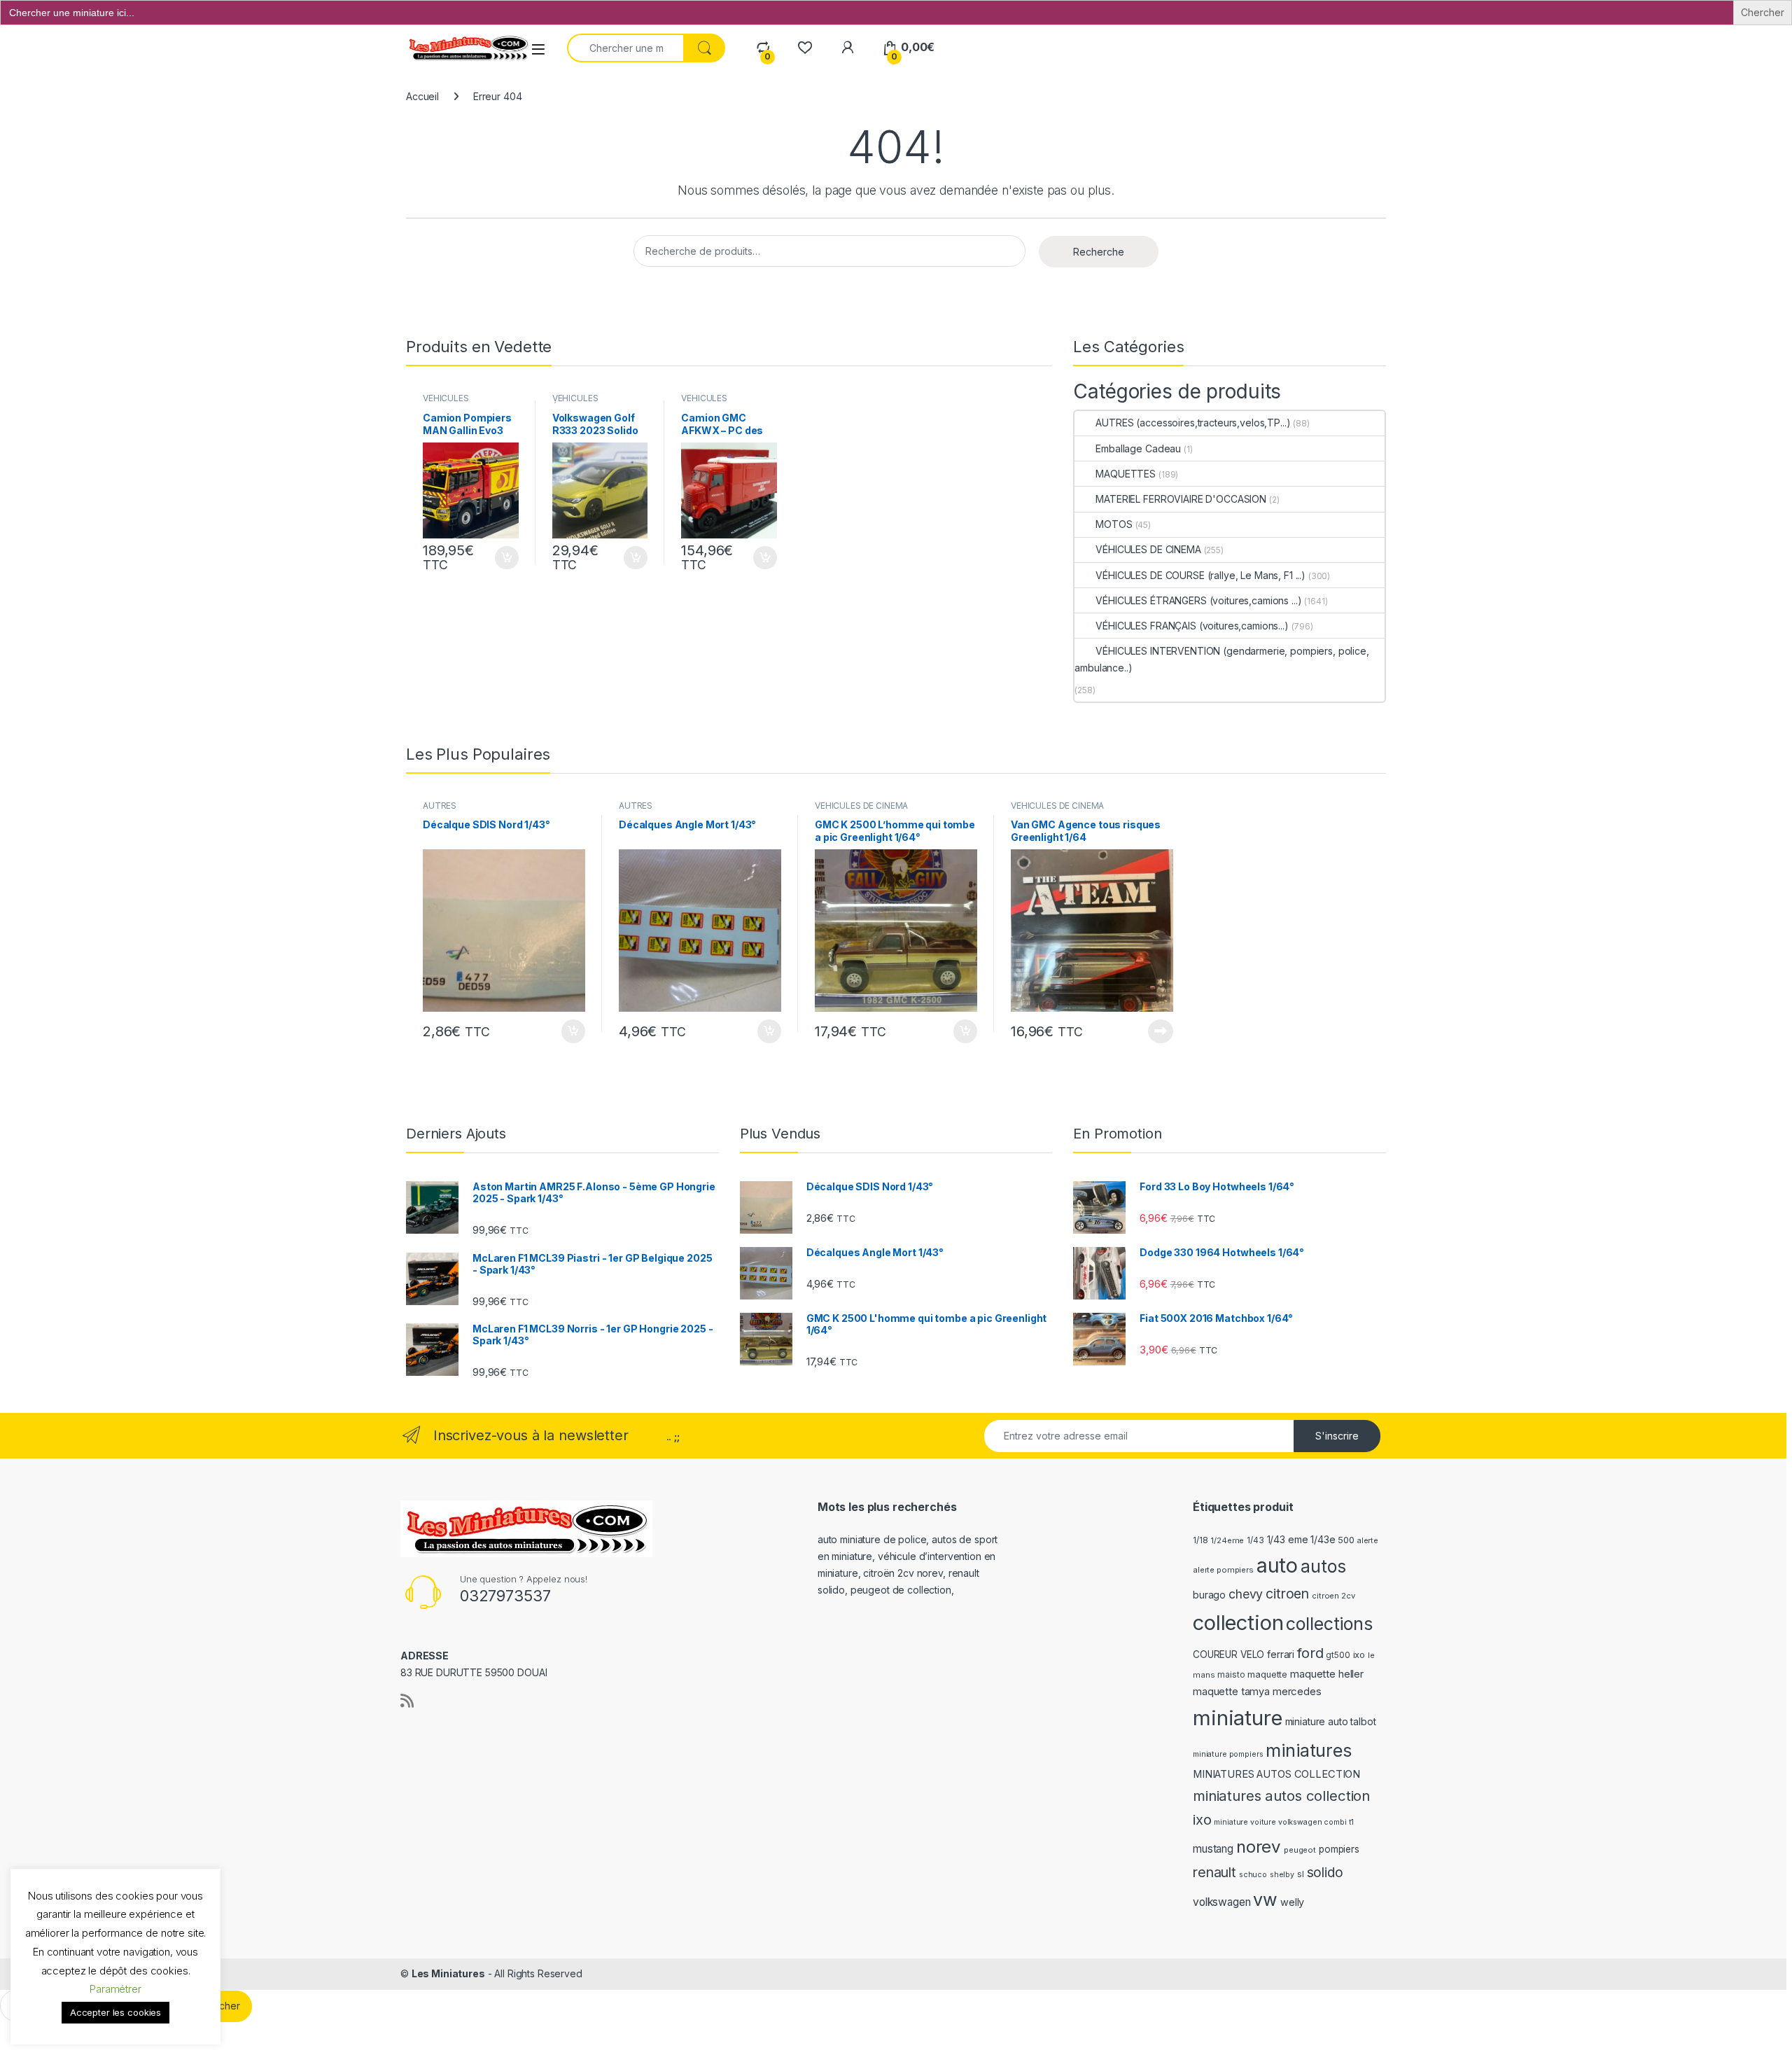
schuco (1253, 1875)
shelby (1282, 1875)
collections (1329, 1624)
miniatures (1309, 1750)
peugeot (1300, 1850)
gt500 (1338, 1655)
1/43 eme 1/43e (1301, 1539)
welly (1292, 1902)
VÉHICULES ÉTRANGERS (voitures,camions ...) (1198, 600)
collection (1238, 1623)
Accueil (422, 96)
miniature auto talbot (1331, 1721)
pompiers (1339, 1849)
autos (1323, 1566)
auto (1277, 1565)
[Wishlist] (805, 47)
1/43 (1255, 1540)
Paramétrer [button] (115, 1989)
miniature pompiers (1228, 1754)
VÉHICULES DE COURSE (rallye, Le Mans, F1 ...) (1200, 575)
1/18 (1200, 1540)
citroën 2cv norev (903, 1573)
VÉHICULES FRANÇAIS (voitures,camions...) (1192, 626)
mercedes (1297, 1691)
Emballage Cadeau (1138, 448)
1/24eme (1227, 1540)
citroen (1287, 1594)
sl (1301, 1874)
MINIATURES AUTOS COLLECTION (1276, 1774)
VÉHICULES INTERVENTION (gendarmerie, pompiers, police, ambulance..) (1221, 659)
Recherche (1099, 252)
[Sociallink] (407, 1701)
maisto (1231, 1675)
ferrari (1281, 1654)
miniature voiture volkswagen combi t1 (1284, 1822)
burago (1209, 1595)
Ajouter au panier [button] (503, 558)
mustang (1213, 1849)
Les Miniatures (448, 1973)
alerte (1368, 1541)
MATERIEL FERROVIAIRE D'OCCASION (1181, 499)
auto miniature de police (872, 1539)
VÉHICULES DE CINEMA (1148, 549)
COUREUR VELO (1228, 1655)
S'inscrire (1337, 1436)
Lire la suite (1161, 1031)
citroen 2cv (1333, 1596)
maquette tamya (1231, 1691)
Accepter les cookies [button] (115, 2012)
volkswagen (1222, 1902)
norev (1259, 1847)
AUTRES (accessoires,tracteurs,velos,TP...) (1193, 423)
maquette (1267, 1674)
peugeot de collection (901, 1590)
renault (1214, 1872)
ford (1310, 1653)
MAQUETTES (1126, 474)
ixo (1359, 1655)
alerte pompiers (1223, 1570)
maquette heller (1327, 1674)
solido (1325, 1872)
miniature (1238, 1718)
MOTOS (1114, 524)
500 (1346, 1540)
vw (1265, 1900)
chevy (1246, 1594)
